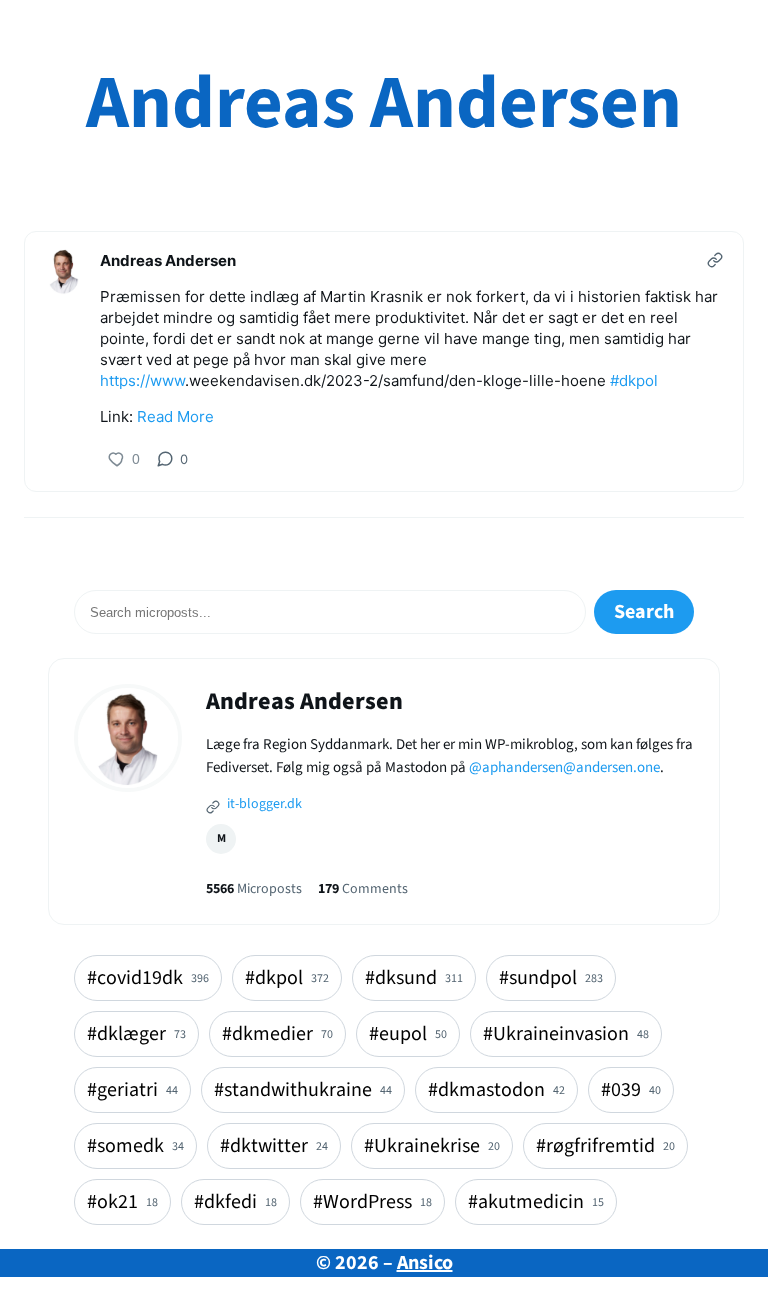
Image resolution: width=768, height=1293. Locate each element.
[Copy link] (715, 260)
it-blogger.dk (263, 804)
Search (644, 612)
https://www (142, 380)
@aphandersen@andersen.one (564, 767)
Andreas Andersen (384, 103)
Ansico (425, 1263)
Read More (175, 416)
